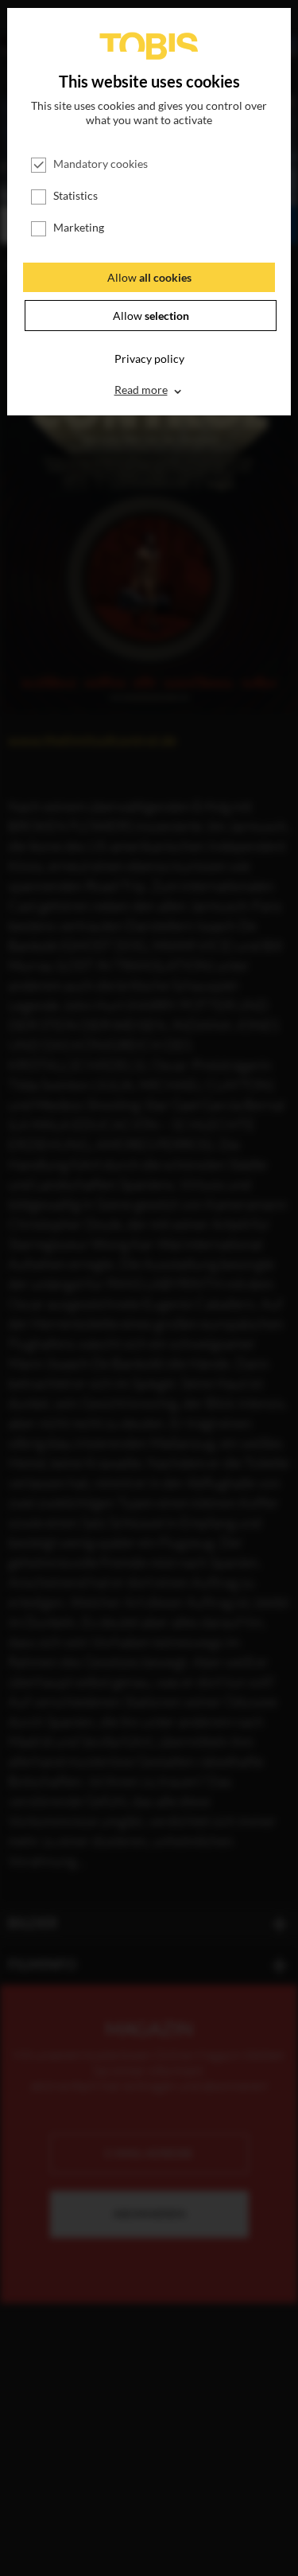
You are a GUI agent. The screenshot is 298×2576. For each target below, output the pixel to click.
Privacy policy (149, 359)
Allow (149, 277)
